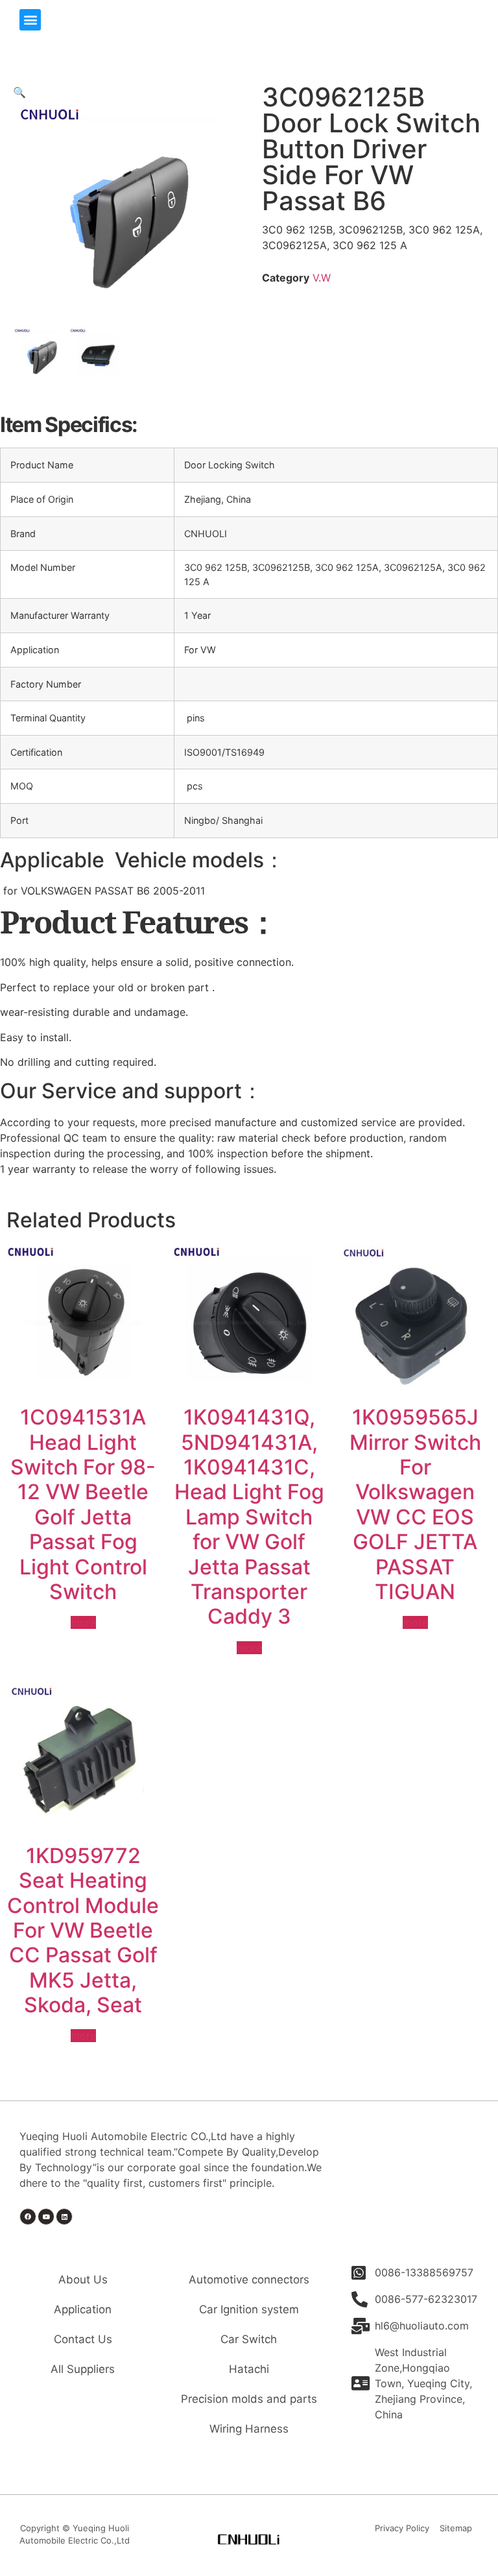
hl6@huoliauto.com (422, 2326)
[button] (30, 20)
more (83, 1622)
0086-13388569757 (424, 2272)
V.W (322, 278)
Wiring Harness (249, 2429)
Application (83, 2309)
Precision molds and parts (249, 2399)
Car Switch (249, 2339)
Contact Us (83, 2339)
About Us (83, 2280)
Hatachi (249, 2369)
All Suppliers (83, 2369)
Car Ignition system (249, 2309)
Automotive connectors (249, 2280)
